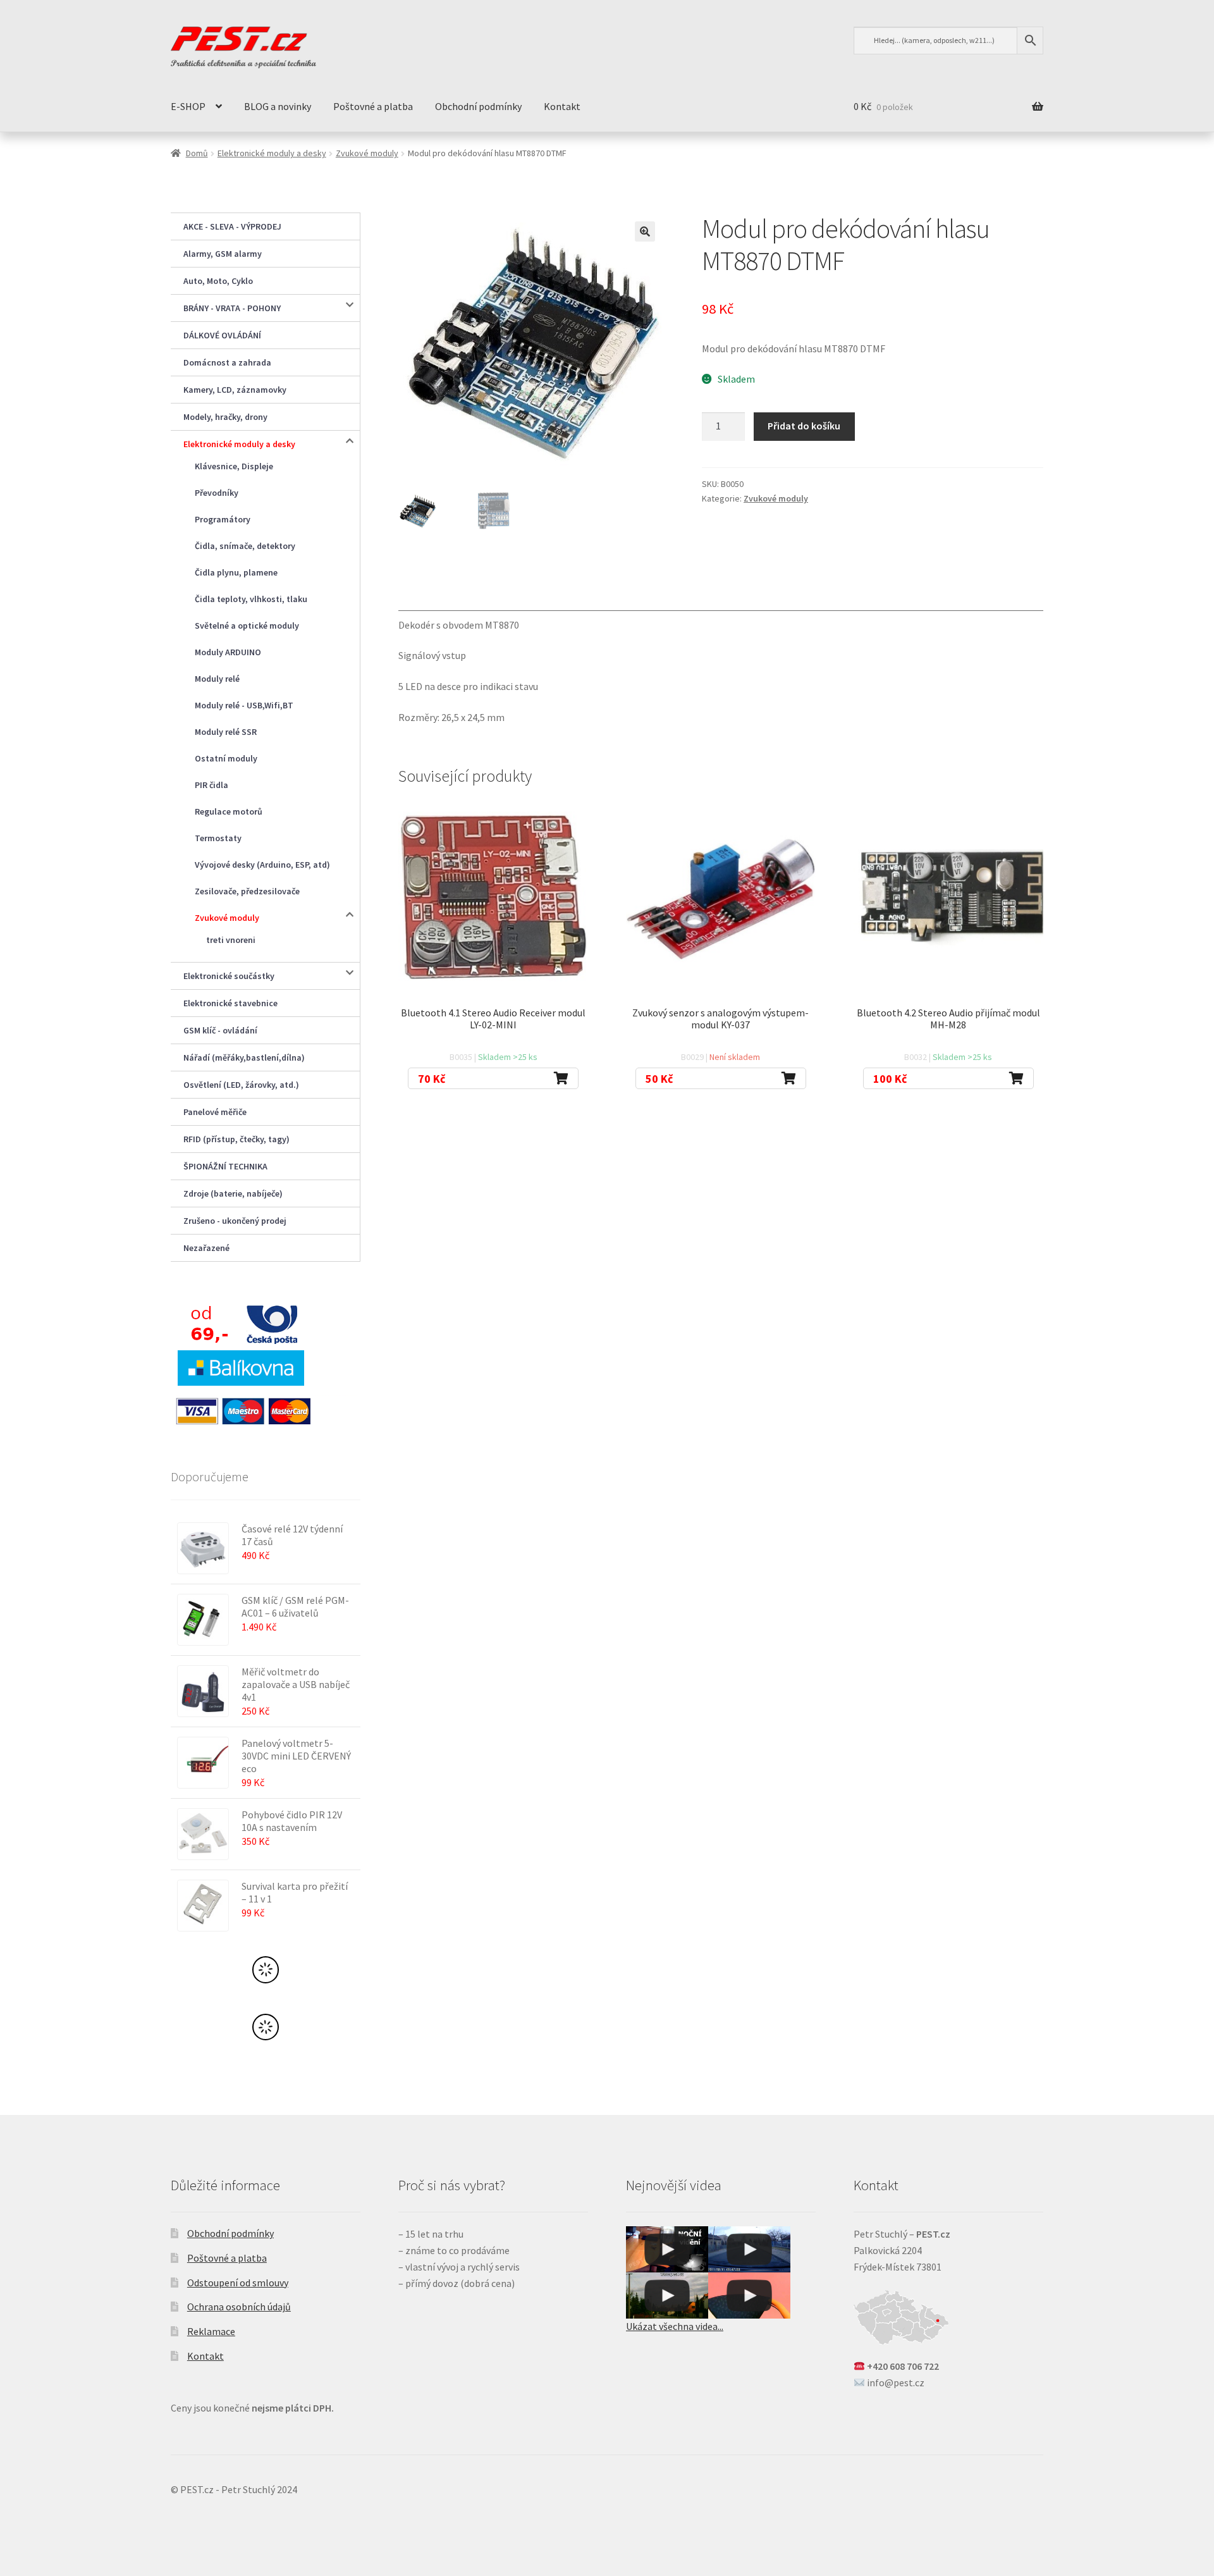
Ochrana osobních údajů (239, 2307)
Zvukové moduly (367, 153)
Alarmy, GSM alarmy (223, 254)
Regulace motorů (229, 811)
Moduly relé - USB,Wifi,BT (244, 705)
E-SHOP (188, 106)
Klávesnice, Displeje (234, 466)
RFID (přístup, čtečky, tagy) (236, 1139)
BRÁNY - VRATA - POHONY (232, 308)
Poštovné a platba (373, 106)
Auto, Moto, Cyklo (218, 281)
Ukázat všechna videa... (675, 2326)
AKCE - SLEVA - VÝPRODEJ (232, 226)
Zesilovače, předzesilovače (247, 891)
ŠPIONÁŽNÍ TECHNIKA (225, 1166)
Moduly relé (217, 679)
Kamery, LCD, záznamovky (235, 390)
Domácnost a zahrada (227, 362)
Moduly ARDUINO (228, 652)
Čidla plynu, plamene (236, 572)
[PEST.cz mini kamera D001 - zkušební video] (667, 2296)
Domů (197, 153)
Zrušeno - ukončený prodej (235, 1221)
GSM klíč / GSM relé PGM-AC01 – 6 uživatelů (295, 1606)
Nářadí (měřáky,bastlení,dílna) (244, 1057)
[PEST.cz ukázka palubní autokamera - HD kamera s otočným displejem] (749, 2249)
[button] (645, 231)
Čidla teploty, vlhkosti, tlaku (251, 599)
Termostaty (218, 838)
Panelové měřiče (215, 1112)
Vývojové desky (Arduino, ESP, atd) (262, 865)
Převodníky (217, 493)
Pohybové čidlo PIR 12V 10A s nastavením (292, 1821)
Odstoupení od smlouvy (238, 2283)
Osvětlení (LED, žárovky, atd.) (241, 1085)
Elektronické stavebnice (230, 1003)
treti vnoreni (231, 940)
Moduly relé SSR (226, 732)
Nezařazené (206, 1248)
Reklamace (211, 2331)
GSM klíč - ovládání (220, 1030)
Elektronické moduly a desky (272, 153)
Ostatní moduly (226, 758)
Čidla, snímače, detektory (245, 546)
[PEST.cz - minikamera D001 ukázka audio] (749, 2296)
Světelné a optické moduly (247, 626)
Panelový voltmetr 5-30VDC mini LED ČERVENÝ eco (296, 1756)
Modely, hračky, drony (225, 417)
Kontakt (562, 106)
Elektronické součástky (229, 976)
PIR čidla (212, 785)
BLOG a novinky (278, 106)
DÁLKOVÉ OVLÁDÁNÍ (222, 335)
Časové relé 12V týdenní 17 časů (292, 1535)
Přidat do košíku (804, 426)
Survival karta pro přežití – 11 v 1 (295, 1892)
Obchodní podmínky (478, 106)
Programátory (223, 519)
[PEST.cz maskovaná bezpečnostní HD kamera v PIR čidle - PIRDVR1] (667, 2249)
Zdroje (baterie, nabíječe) (233, 1193)
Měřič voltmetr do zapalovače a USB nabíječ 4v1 (296, 1684)
